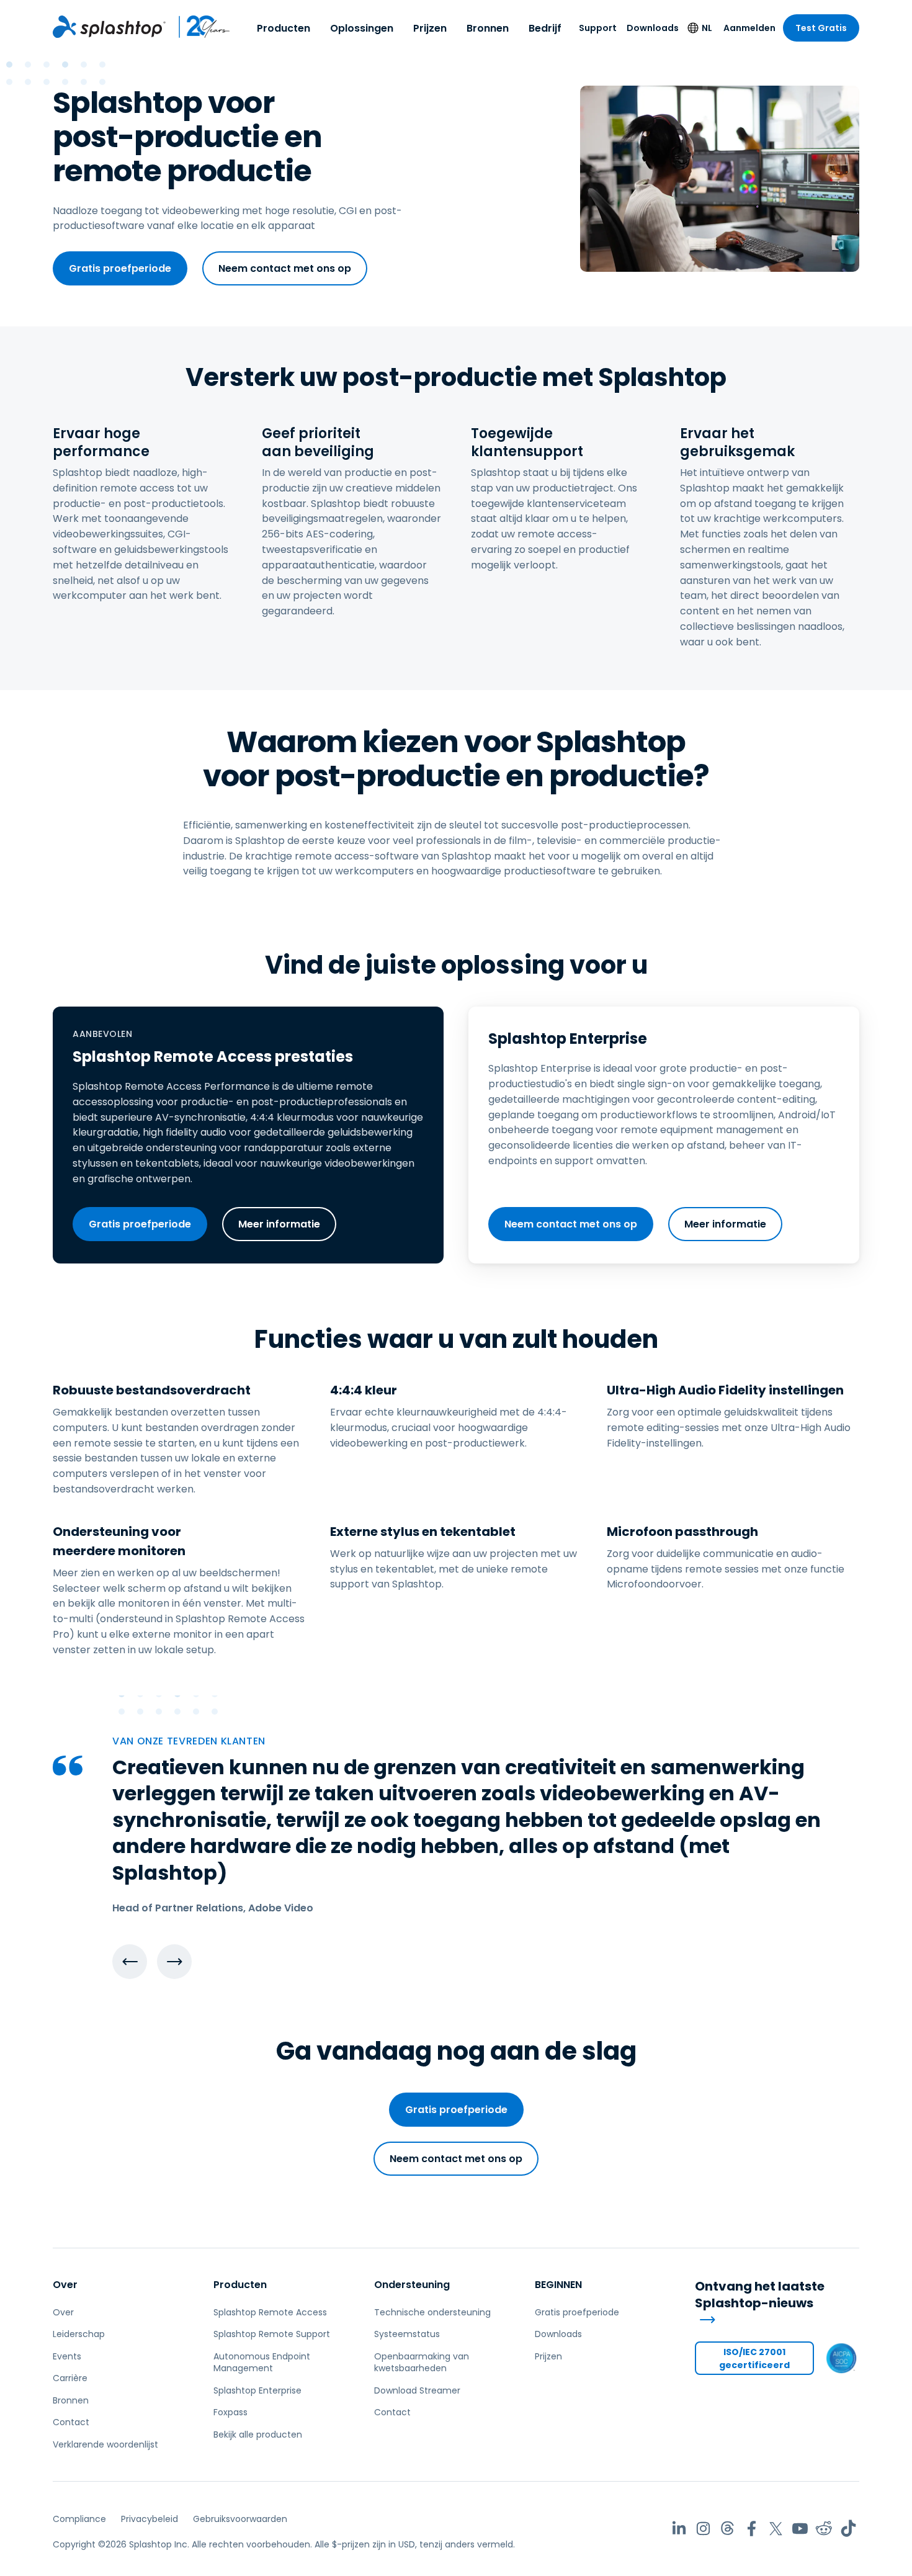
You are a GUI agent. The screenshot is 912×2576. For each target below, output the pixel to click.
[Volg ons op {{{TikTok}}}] (848, 2529)
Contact (71, 2422)
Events (67, 2356)
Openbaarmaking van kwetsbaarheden (422, 2363)
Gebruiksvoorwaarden (240, 2519)
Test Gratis (821, 28)
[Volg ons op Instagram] (703, 2529)
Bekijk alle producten (258, 2435)
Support (598, 28)
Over (65, 2285)
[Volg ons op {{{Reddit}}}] (824, 2529)
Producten (284, 28)
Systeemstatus (407, 2334)
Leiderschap (79, 2334)
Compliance (79, 2519)
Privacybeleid (150, 2519)
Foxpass (230, 2412)
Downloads (653, 28)
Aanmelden (749, 28)
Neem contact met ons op (285, 268)
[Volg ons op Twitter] (776, 2529)
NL (707, 28)
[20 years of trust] (198, 27)
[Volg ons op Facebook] (752, 2529)
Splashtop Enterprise (257, 2390)
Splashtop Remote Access (270, 2312)
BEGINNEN (558, 2285)
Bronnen (488, 28)
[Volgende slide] (174, 1962)
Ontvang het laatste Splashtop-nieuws (760, 2295)
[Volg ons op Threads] (727, 2529)
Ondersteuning (412, 2285)
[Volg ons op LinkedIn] (679, 2529)
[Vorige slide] (130, 1962)
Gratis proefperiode (120, 268)
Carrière (70, 2378)
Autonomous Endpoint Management (262, 2363)
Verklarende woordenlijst (105, 2444)
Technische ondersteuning (432, 2312)
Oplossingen (362, 28)
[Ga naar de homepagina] (109, 27)
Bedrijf (545, 28)
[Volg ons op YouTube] (800, 2529)
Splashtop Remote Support (272, 2334)
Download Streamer (417, 2390)
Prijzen (430, 28)
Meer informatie (279, 1224)
